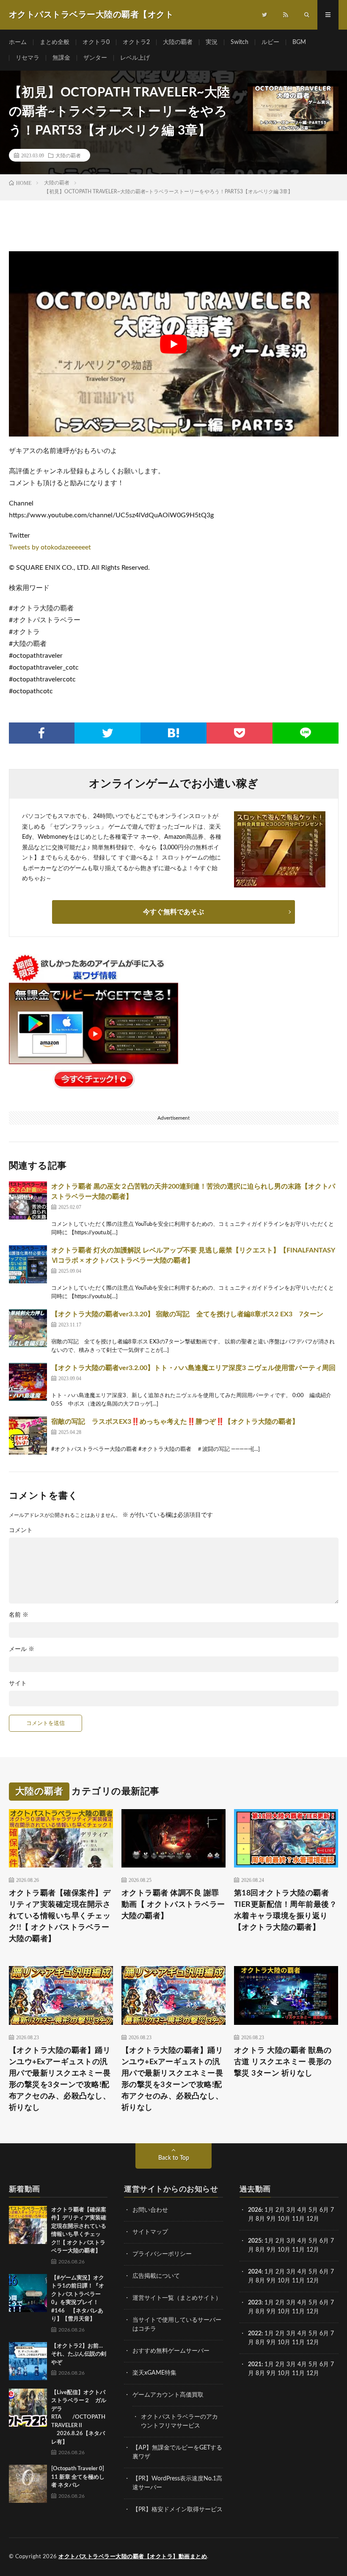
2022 (255, 2334)
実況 (212, 42)
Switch (240, 42)
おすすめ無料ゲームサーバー (171, 2351)
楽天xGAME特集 (154, 2373)
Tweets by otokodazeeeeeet (50, 547)
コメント (21, 1530)
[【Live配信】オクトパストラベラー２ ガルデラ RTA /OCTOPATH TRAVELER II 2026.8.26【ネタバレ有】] (28, 2408)
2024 (255, 2272)
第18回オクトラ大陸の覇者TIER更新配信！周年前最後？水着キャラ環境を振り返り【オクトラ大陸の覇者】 (286, 1910)
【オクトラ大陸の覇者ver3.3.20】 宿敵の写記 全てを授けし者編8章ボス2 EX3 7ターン (187, 1314)
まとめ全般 (55, 42)
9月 (271, 2250)
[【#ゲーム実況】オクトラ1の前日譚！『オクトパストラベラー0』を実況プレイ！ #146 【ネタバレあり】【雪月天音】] (28, 2293)
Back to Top (174, 2158)
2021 (255, 2365)
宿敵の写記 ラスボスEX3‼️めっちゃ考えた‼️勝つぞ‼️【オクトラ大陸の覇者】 (175, 1422)
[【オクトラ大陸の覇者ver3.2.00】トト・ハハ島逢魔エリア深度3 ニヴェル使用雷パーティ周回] (28, 1382)
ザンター (95, 58)
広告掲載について (156, 2276)
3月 (291, 2210)
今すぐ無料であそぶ (173, 912)
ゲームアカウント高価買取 (168, 2395)
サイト (18, 1683)
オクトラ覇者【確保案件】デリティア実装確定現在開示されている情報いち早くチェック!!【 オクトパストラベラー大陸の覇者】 (60, 1916)
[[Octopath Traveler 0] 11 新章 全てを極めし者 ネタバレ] (28, 2484)
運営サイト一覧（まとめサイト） (177, 2298)
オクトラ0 (96, 42)
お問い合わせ (150, 2210)
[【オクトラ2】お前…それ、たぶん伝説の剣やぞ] (28, 2361)
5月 (313, 2210)
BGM (299, 42)
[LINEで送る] (306, 733)
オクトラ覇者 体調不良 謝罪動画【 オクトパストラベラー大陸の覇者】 (173, 1905)
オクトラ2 (136, 42)
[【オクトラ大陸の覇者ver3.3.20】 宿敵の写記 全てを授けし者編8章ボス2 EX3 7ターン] (28, 1328)
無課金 (61, 58)
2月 (280, 2210)
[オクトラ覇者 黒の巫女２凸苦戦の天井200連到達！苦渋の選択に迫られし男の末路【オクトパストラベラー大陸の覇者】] (28, 1200)
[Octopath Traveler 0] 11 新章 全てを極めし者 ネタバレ (78, 2477)
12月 (313, 2250)
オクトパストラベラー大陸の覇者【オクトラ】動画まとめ (133, 2557)
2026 (255, 2210)
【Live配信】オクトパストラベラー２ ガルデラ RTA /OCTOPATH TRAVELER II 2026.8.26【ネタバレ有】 (79, 2417)
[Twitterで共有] (107, 733)
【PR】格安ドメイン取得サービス (178, 2510)
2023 (255, 2303)
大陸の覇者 (178, 42)
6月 (324, 2210)
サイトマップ (150, 2232)
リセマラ (28, 58)
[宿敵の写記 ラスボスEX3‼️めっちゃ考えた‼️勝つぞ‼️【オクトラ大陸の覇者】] (28, 1436)
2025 (255, 2241)
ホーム (18, 42)
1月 (269, 2210)
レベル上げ (135, 58)
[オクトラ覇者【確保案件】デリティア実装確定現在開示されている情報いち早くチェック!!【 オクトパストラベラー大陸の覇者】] (28, 2225)
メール (22, 1649)
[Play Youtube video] (174, 344)
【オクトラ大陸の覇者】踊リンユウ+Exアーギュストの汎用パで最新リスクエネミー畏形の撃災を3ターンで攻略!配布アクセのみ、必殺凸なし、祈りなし (60, 2079)
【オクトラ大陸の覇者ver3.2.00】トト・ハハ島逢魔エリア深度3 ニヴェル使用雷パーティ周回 (193, 1368)
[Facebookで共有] (42, 733)
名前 (19, 1615)
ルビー (270, 42)
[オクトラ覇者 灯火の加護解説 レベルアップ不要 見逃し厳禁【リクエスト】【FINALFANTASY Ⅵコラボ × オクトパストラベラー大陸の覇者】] (28, 1264)
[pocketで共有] (240, 733)
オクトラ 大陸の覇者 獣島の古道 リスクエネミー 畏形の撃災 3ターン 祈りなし (283, 2062)
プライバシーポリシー (162, 2254)
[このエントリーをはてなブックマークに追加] (173, 733)
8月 (260, 2219)
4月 (302, 2210)
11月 (298, 2250)
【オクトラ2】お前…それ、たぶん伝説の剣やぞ (79, 2354)
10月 (284, 2250)
